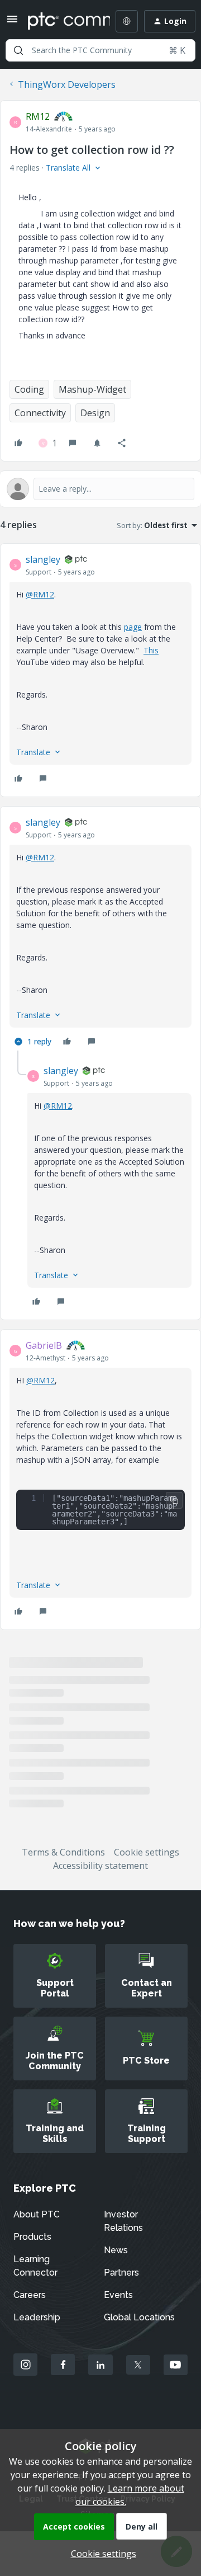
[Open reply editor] (100, 489)
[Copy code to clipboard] (174, 1500)
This (151, 650)
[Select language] (127, 21)
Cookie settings (147, 1852)
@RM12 (40, 594)
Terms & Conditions (63, 1852)
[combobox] (100, 50)
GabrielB (44, 1345)
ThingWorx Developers (67, 84)
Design (95, 413)
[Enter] (18, 50)
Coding (29, 389)
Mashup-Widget (92, 389)
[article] (100, 670)
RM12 (38, 116)
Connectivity (40, 413)
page (133, 627)
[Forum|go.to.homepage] (61, 21)
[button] (12, 22)
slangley (43, 559)
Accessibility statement (100, 1866)
